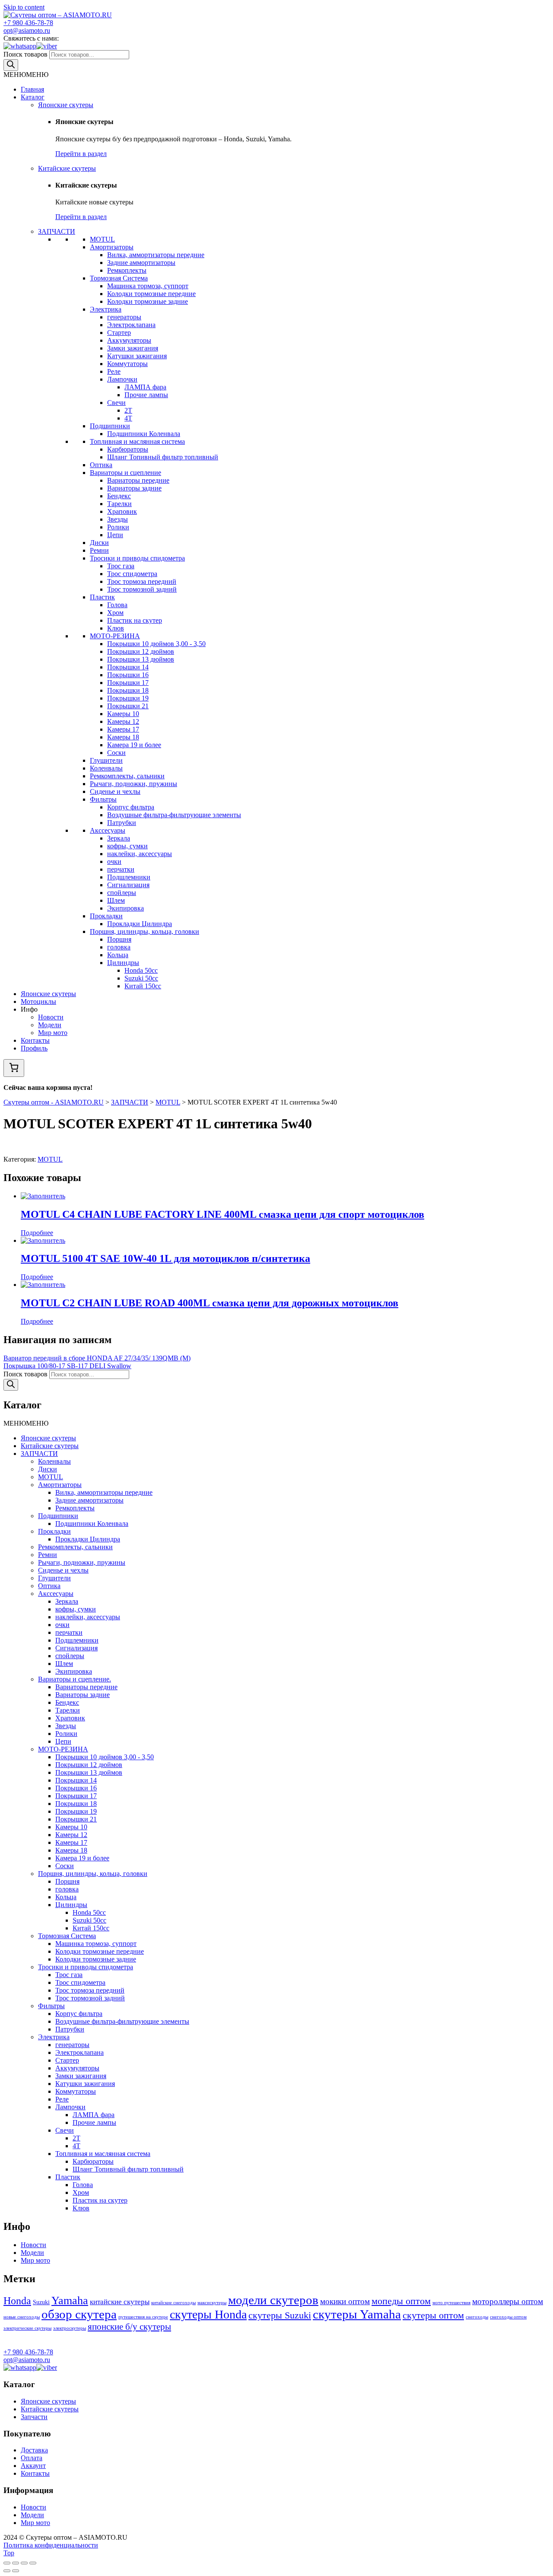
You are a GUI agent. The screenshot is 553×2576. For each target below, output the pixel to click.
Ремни (99, 550)
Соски (116, 753)
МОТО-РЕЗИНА (115, 636)
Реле (114, 371)
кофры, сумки (127, 846)
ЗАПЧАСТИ (57, 231)
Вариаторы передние (138, 480)
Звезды (118, 519)
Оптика (101, 465)
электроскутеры (70, 2328)
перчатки (121, 869)
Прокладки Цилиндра (140, 924)
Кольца (118, 955)
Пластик (102, 597)
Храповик (122, 511)
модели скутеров (273, 2300)
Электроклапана (131, 325)
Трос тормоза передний (142, 581)
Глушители (106, 760)
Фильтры (103, 799)
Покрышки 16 (128, 675)
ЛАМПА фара (145, 387)
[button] (26, 75)
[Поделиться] (16, 2563)
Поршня (119, 939)
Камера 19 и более (134, 745)
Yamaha (70, 2301)
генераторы (124, 317)
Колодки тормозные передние (151, 294)
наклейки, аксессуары (140, 854)
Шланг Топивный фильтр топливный (163, 457)
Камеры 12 (123, 721)
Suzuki (41, 2302)
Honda (17, 2301)
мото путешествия (451, 2303)
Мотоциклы (38, 1001)
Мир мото (53, 1033)
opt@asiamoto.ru (27, 30)
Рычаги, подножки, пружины (133, 784)
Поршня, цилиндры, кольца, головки (145, 931)
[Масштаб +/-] (33, 2563)
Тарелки (119, 504)
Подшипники (110, 426)
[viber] (47, 46)
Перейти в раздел (81, 154)
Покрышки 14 (128, 667)
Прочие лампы (146, 395)
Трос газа (121, 566)
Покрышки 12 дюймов (141, 651)
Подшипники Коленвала (144, 434)
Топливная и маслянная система (137, 441)
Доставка (34, 2450)
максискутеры (212, 2303)
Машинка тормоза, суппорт (148, 286)
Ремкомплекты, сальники (127, 776)
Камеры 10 (123, 714)
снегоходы (477, 2317)
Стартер (119, 333)
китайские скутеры (120, 2302)
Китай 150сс (143, 986)
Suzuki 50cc (141, 978)
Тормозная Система (119, 278)
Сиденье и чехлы (115, 791)
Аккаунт (33, 2466)
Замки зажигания (133, 348)
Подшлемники (129, 877)
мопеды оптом (401, 2301)
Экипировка (126, 908)
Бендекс (119, 496)
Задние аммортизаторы (141, 263)
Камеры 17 (123, 729)
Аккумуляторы (129, 340)
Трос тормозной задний (142, 589)
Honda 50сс (141, 970)
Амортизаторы (112, 247)
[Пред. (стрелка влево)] (7, 2571)
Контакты (35, 1040)
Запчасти (34, 2417)
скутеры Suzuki (280, 2315)
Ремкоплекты (127, 270)
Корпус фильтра (131, 807)
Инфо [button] (29, 1009)
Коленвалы (106, 768)
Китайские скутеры (67, 168)
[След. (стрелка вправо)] (16, 2571)
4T (128, 418)
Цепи (115, 535)
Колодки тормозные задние (148, 301)
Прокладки (106, 916)
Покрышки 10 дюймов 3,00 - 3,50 (156, 644)
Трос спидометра (132, 574)
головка (119, 947)
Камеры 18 (123, 737)
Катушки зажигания (137, 356)
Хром (115, 613)
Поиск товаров (25, 54)
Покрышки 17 (128, 683)
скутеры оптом (433, 2315)
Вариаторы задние (134, 488)
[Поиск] (11, 65)
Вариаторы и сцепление (126, 473)
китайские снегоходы (173, 2303)
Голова (117, 605)
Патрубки (122, 823)
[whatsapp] (20, 46)
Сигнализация (128, 885)
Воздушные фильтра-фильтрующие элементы (174, 815)
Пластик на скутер (135, 620)
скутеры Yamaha (357, 2314)
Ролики (118, 527)
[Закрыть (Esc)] (7, 2563)
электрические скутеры (27, 2328)
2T (128, 410)
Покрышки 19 (128, 698)
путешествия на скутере (143, 2317)
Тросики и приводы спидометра (137, 558)
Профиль (34, 1048)
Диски (99, 543)
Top (9, 2553)
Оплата (32, 2458)
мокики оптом (345, 2301)
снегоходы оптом (508, 2317)
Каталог (33, 97)
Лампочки (122, 379)
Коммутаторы (127, 364)
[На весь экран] (24, 2563)
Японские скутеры (66, 105)
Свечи (116, 403)
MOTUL (102, 239)
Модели (50, 1025)
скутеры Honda (208, 2314)
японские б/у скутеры (129, 2327)
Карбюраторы (128, 449)
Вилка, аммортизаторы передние (156, 255)
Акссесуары (108, 830)
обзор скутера (79, 2314)
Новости (51, 1017)
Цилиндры (123, 963)
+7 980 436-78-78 (28, 23)
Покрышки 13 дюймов (141, 659)
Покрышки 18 (128, 690)
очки (114, 861)
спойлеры (122, 893)
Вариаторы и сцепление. (75, 1679)
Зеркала (119, 838)
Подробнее (37, 1233)
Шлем (116, 900)
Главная (32, 89)
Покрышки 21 (128, 706)
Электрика (106, 309)
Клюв (116, 628)
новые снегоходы (22, 2317)
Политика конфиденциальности (51, 2545)
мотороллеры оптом (508, 2301)
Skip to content (24, 7)
